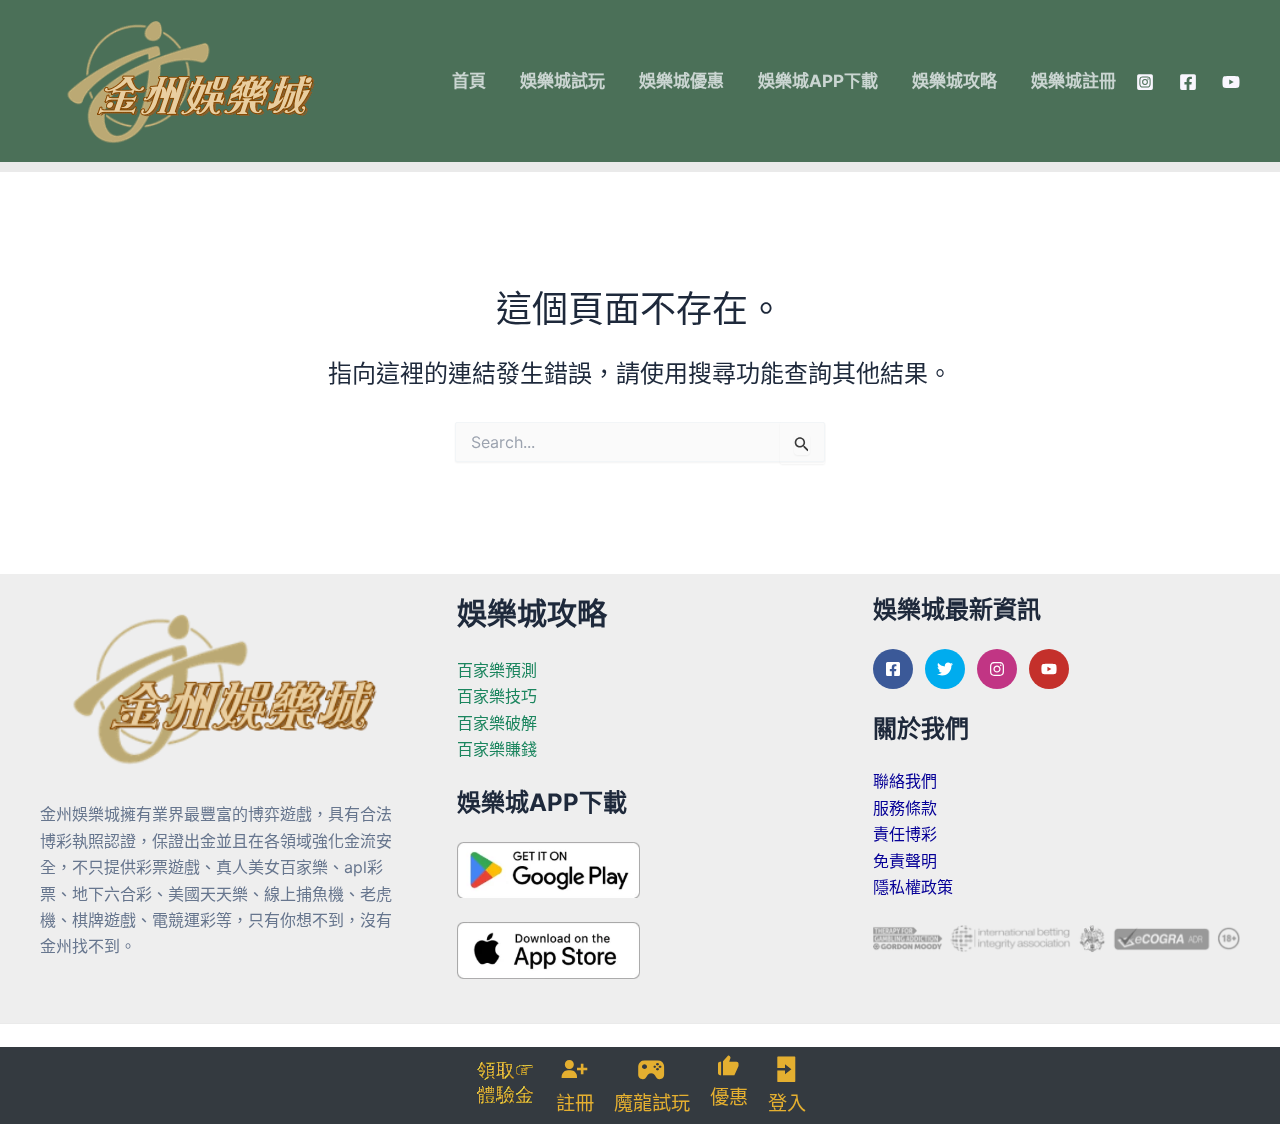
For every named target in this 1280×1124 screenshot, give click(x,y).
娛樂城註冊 (1073, 81)
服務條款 (905, 808)
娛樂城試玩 (562, 81)
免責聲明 (905, 861)
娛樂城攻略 (954, 81)
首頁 (469, 81)
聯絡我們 (905, 781)
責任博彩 (905, 834)
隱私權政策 (913, 887)
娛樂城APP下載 (818, 81)
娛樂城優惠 (681, 81)
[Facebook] (1188, 82)
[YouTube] (1231, 82)
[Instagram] (1145, 82)
